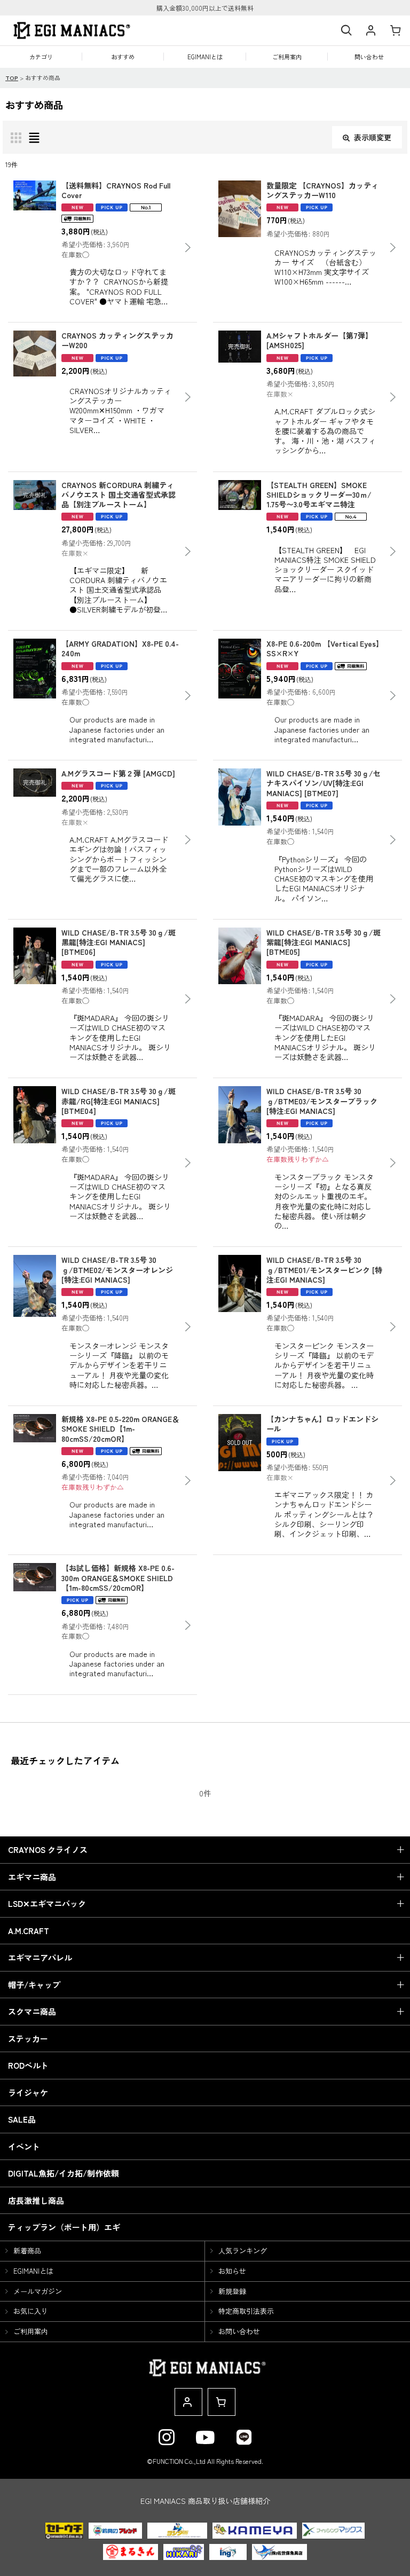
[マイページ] (370, 31)
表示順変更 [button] (373, 137)
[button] (346, 31)
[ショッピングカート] (395, 31)
